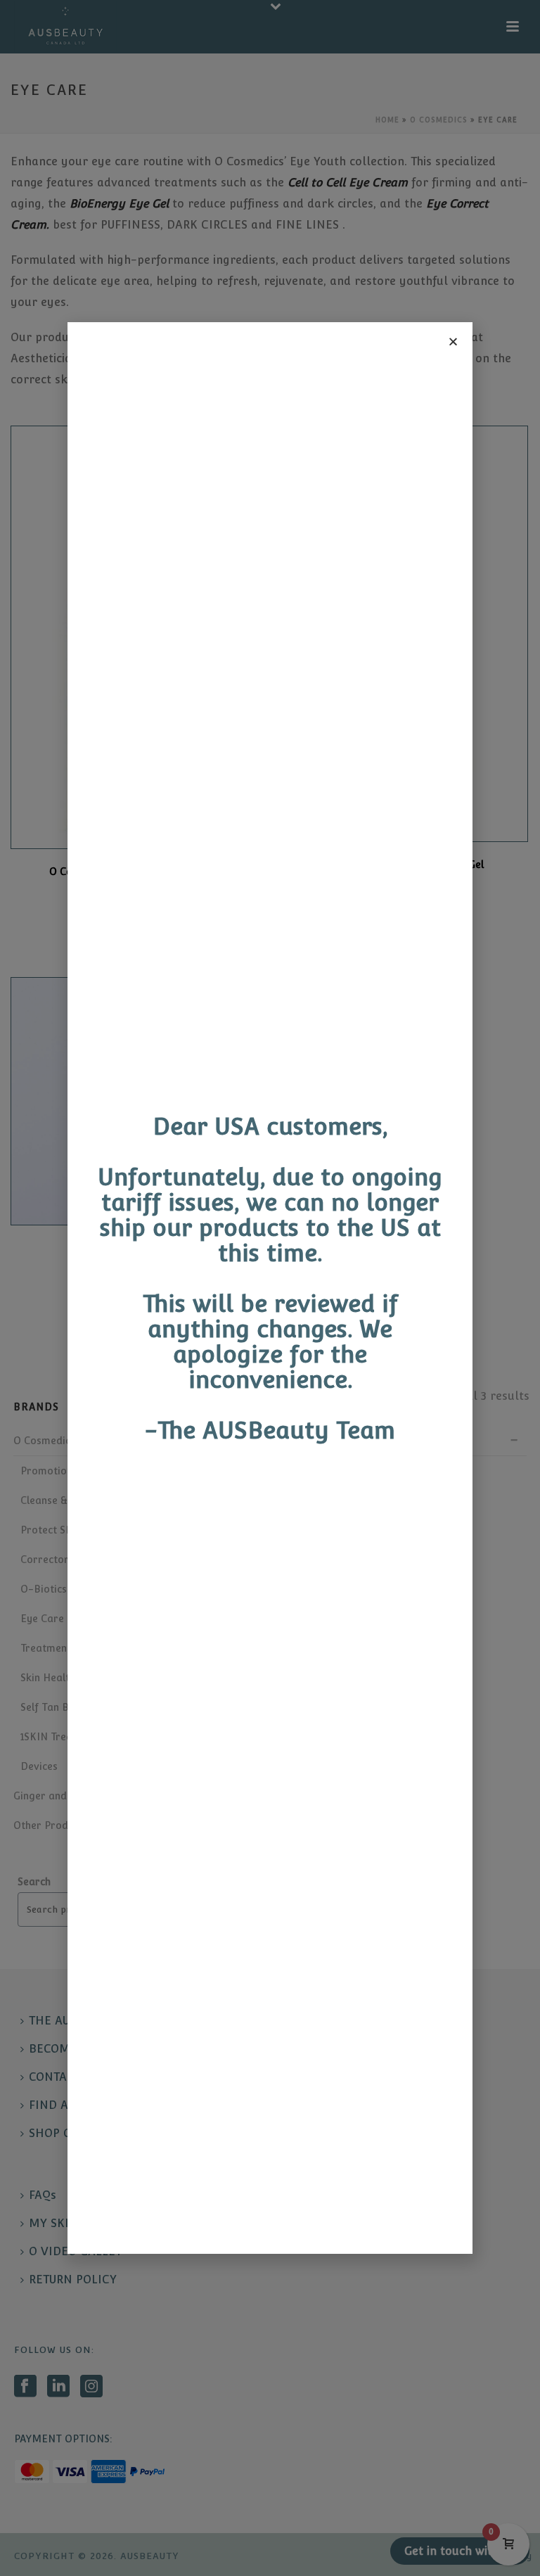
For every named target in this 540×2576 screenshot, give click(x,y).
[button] (453, 342)
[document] (270, 1288)
